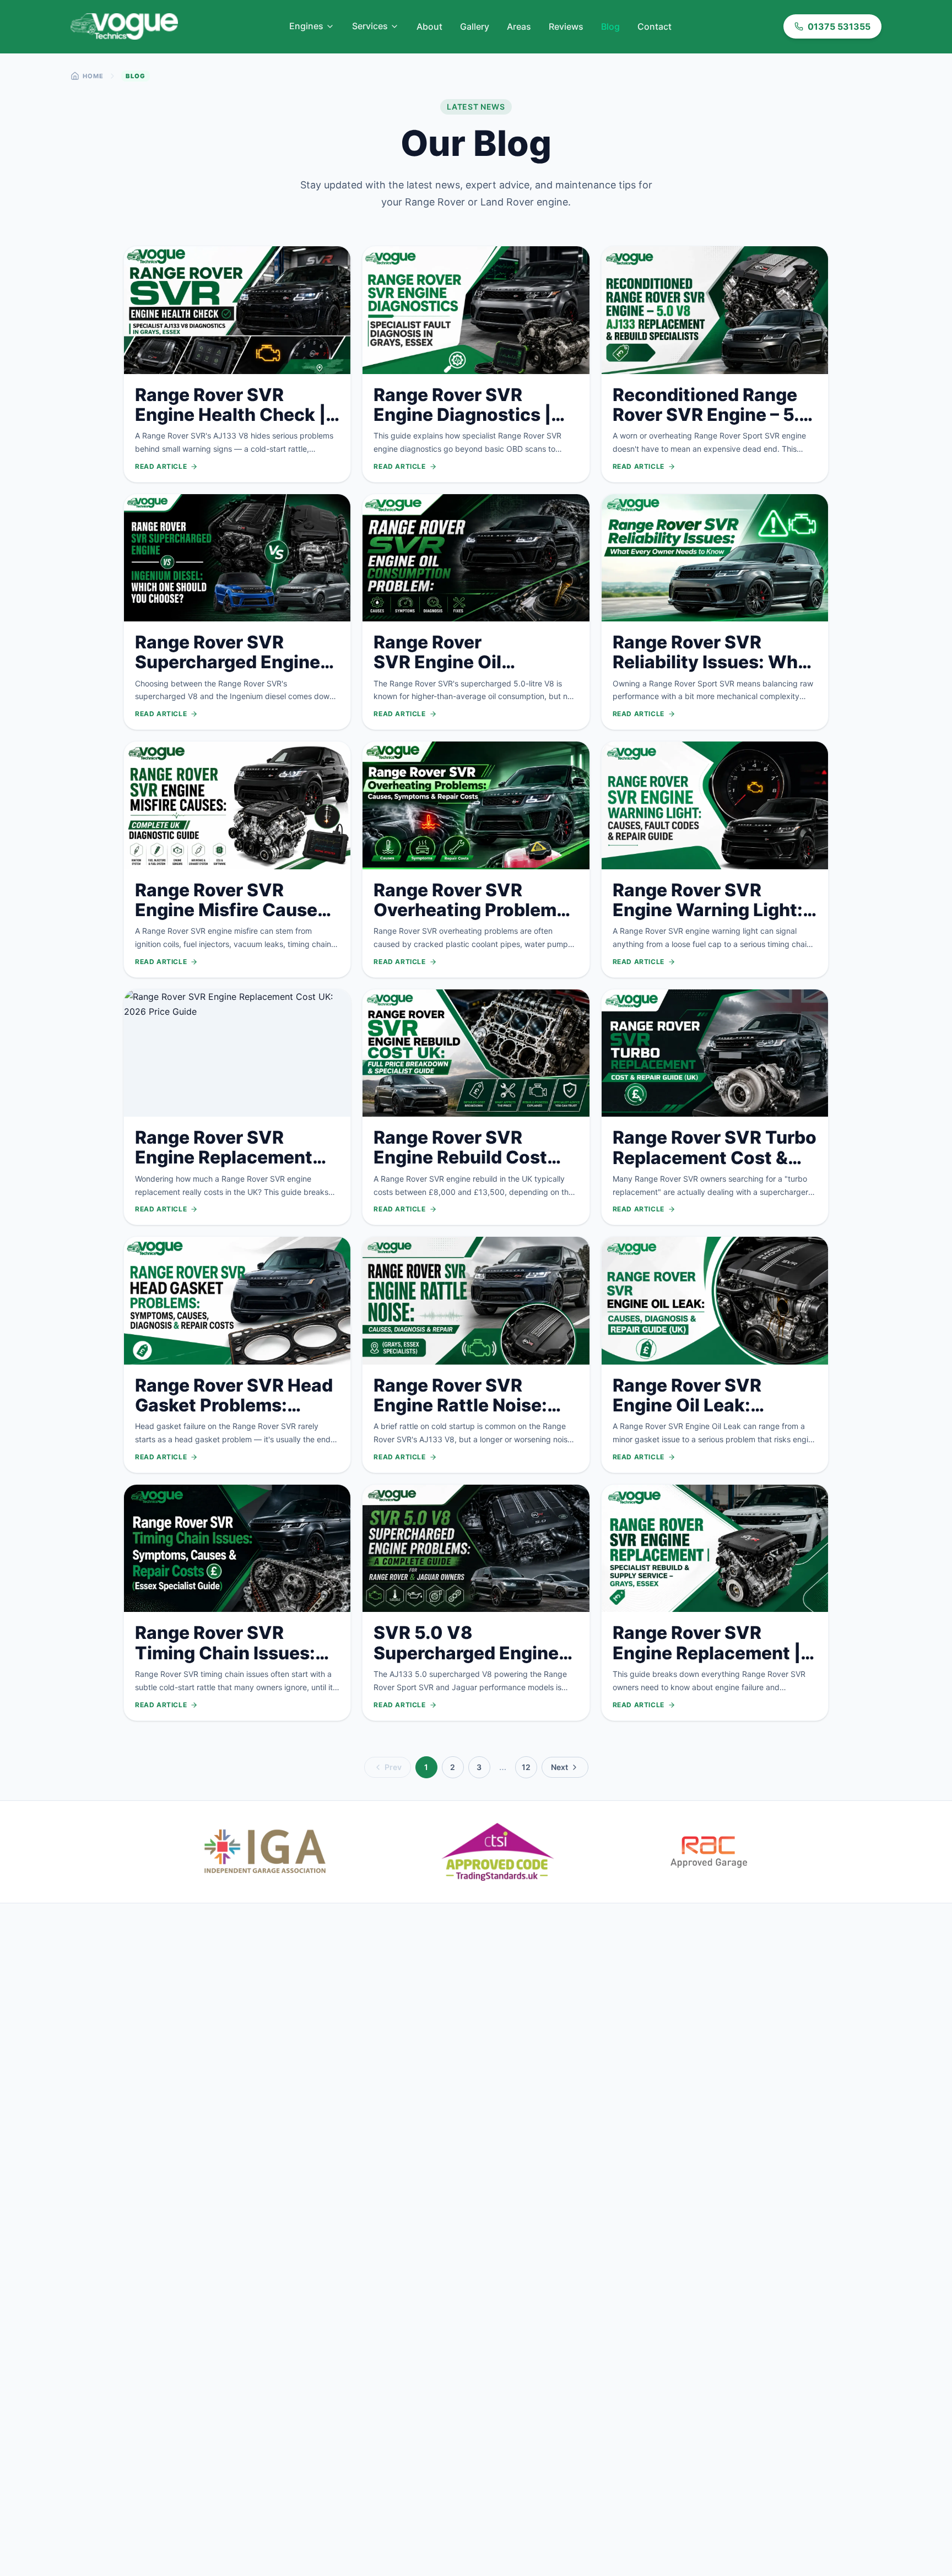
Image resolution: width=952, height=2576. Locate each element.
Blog (610, 26)
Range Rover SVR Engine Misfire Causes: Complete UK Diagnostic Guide (234, 920)
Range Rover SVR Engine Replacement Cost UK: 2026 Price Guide (224, 1167)
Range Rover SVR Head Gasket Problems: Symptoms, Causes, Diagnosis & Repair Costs (234, 1425)
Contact (654, 26)
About (429, 26)
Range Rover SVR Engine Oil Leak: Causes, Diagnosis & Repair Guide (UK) (701, 1415)
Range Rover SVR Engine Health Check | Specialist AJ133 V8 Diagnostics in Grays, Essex (230, 435)
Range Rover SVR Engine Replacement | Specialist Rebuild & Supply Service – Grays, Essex (713, 1673)
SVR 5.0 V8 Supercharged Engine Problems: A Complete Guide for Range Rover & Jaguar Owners (470, 1673)
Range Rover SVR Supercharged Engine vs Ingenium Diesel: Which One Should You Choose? (233, 682)
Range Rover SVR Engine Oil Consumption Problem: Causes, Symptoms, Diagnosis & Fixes (473, 682)
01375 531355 (839, 26)
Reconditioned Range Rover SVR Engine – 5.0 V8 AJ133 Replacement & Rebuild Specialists (714, 425)
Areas (519, 26)
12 (526, 1767)
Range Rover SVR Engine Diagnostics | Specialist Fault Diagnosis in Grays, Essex (462, 435)
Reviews (566, 26)
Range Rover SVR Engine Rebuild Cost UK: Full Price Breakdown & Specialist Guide (475, 1177)
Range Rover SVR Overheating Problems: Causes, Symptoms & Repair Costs (473, 920)
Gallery (475, 26)
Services (370, 26)
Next (559, 1767)
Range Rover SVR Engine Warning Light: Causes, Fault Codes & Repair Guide (709, 920)
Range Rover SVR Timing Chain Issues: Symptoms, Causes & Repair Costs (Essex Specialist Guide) (226, 1673)
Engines (306, 26)
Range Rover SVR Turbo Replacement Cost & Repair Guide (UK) (715, 1157)
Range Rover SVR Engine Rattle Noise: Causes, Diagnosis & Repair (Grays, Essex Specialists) (463, 1425)
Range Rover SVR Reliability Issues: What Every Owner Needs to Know (714, 672)
